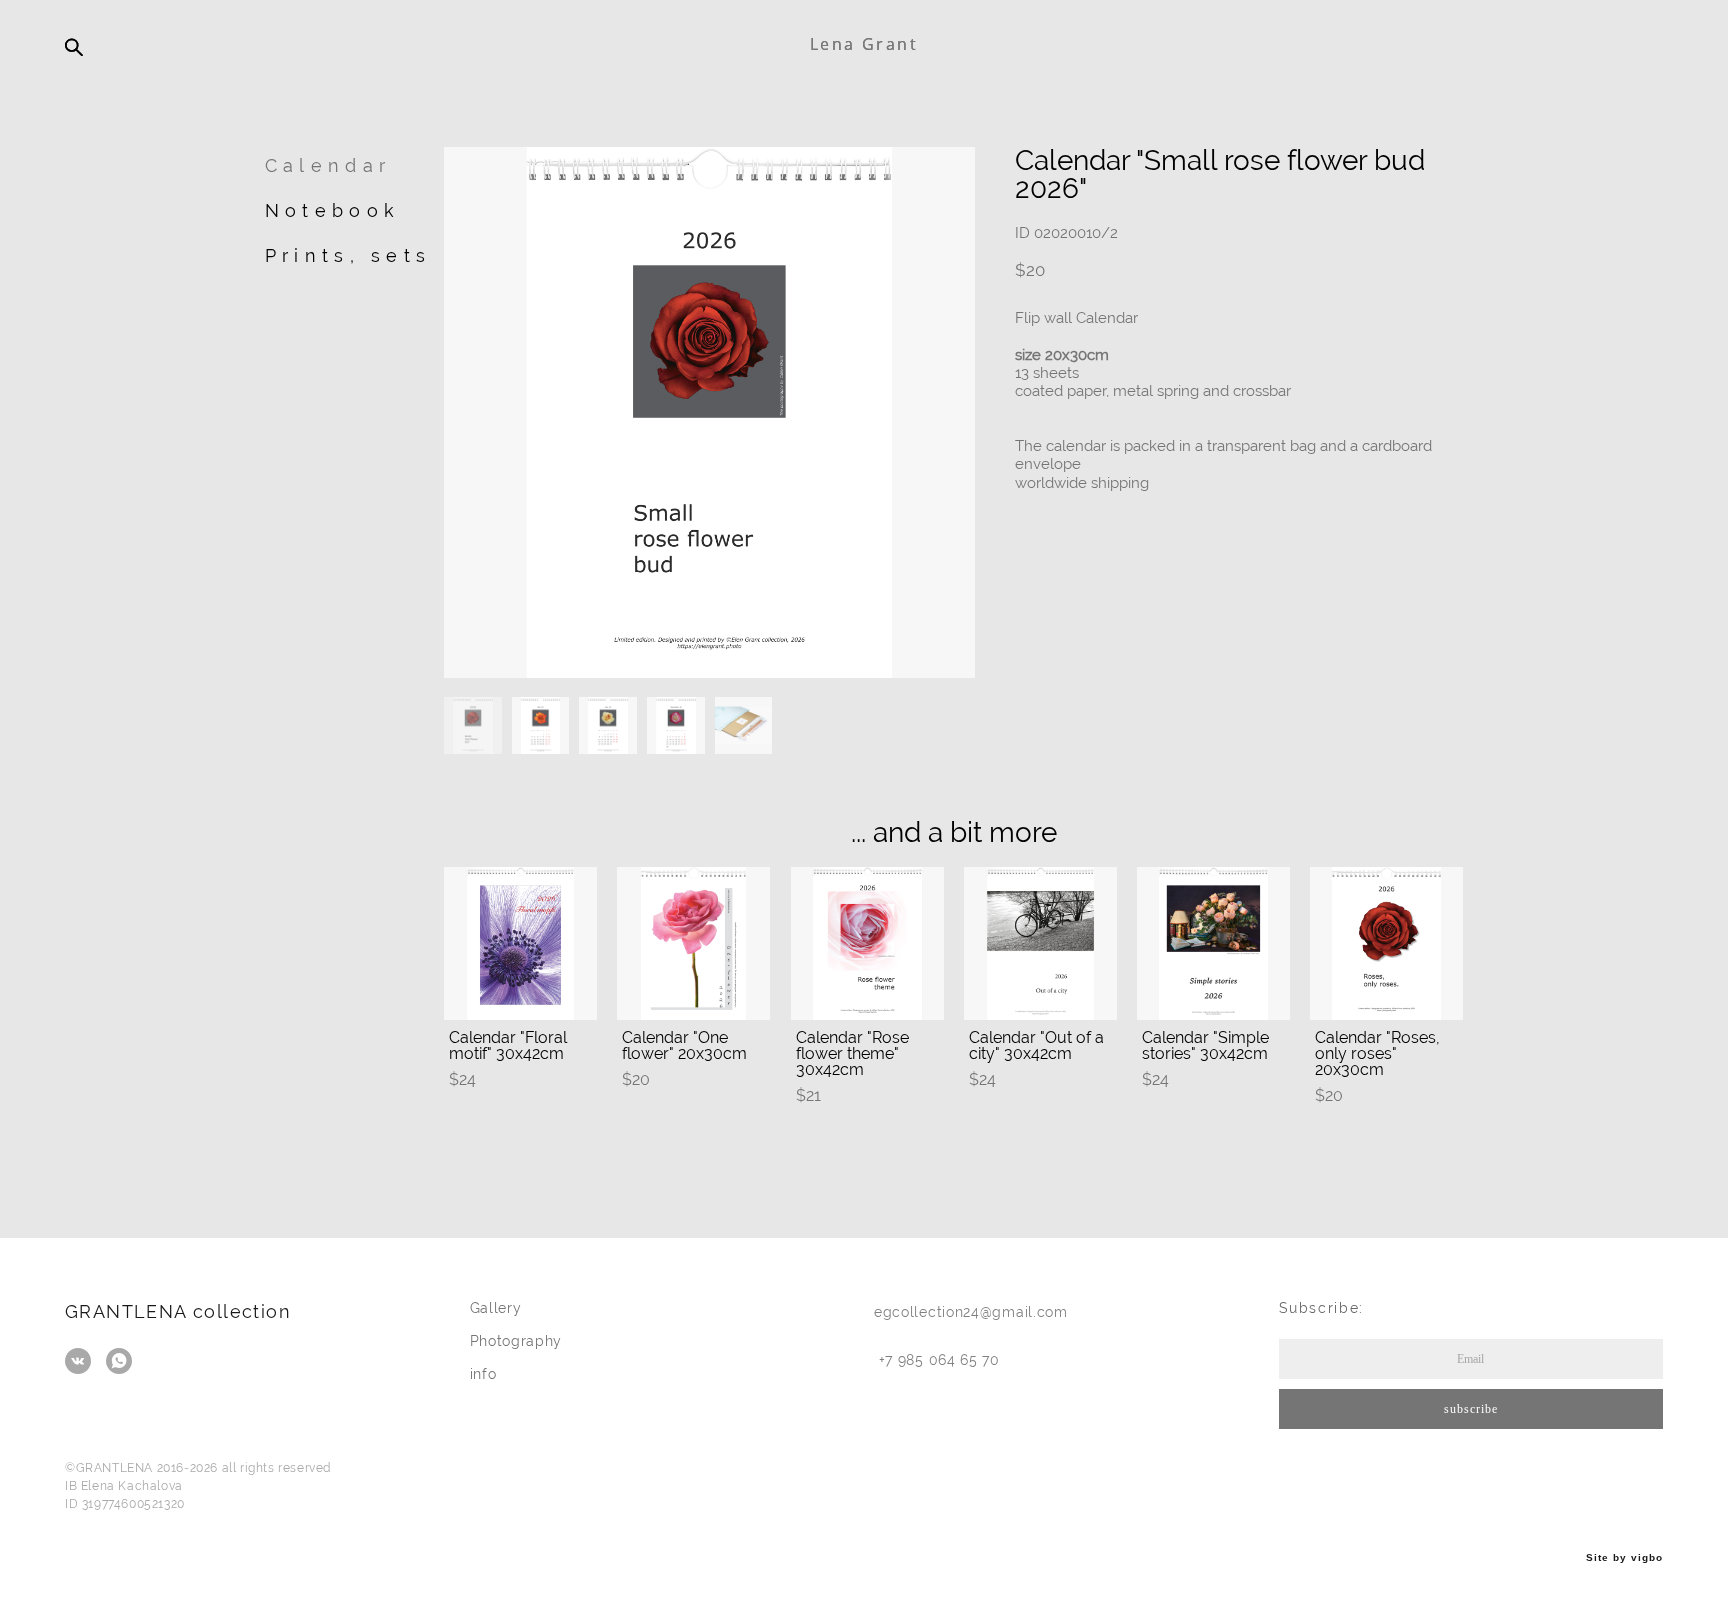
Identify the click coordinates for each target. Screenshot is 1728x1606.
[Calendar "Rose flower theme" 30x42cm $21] (867, 943)
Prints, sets (348, 255)
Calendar (328, 165)
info (483, 1374)
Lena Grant (864, 44)
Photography (516, 1341)
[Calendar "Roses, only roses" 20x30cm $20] (1386, 943)
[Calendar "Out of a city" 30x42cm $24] (1040, 943)
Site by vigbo (1624, 1558)
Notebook (332, 210)
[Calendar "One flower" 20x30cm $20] (693, 943)
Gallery (496, 1308)
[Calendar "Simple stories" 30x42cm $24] (1213, 943)
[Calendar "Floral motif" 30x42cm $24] (520, 943)
